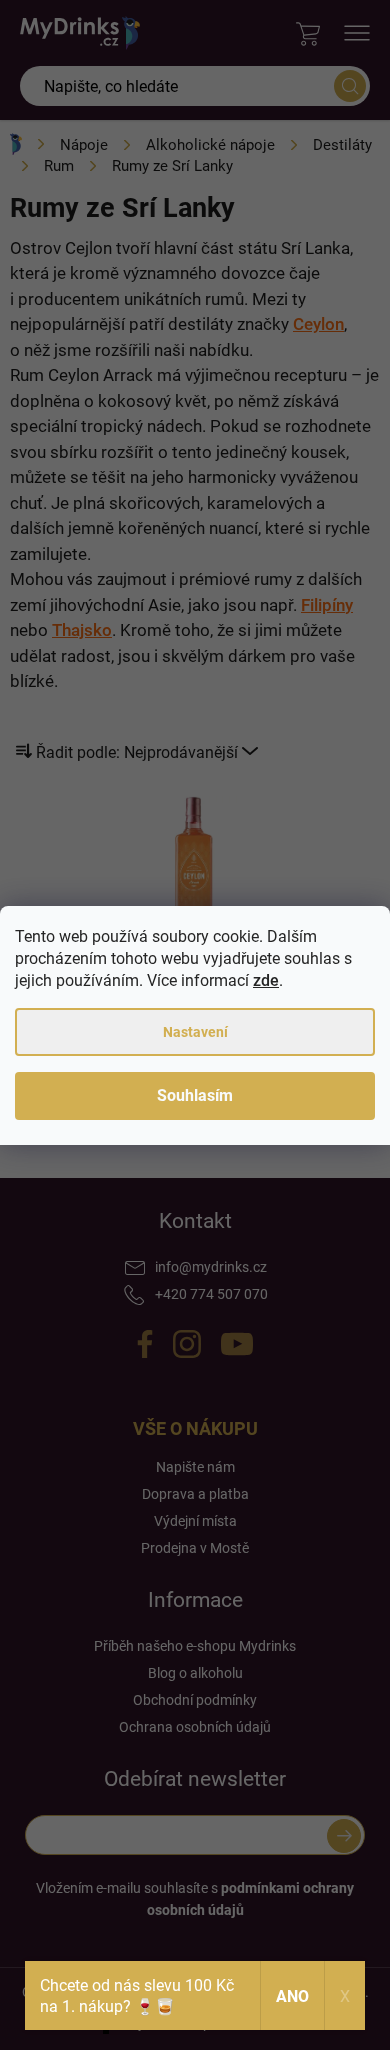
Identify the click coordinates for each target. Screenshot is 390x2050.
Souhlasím (195, 1095)
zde (266, 980)
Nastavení (195, 1032)
